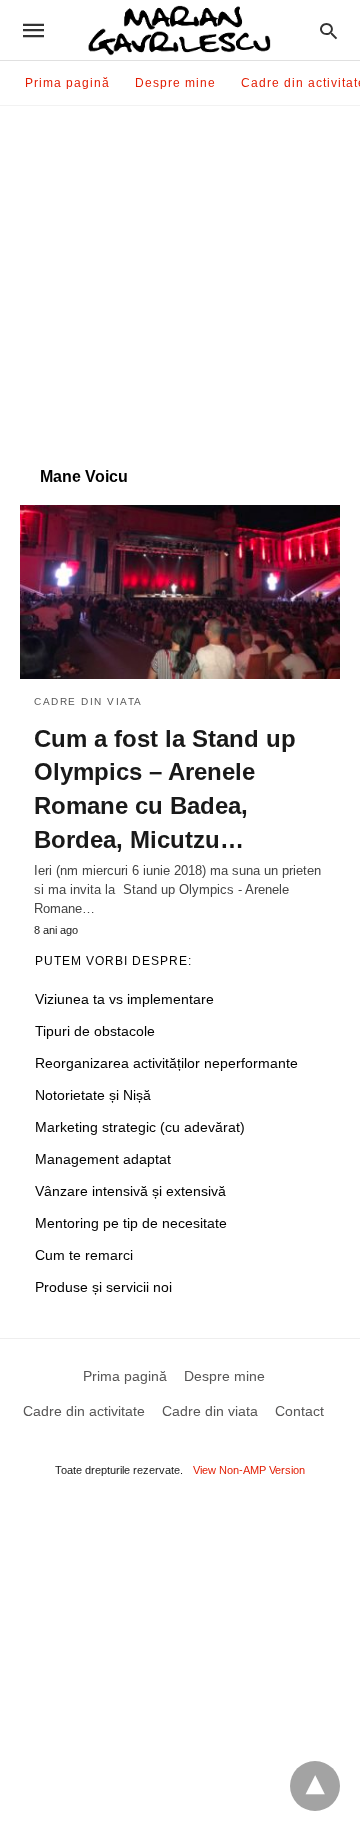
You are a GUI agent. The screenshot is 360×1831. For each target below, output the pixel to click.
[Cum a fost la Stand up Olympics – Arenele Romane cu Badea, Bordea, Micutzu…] (180, 592)
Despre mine (175, 83)
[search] (328, 30)
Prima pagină (67, 83)
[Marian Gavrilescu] (179, 30)
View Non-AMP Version (249, 1470)
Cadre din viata (88, 701)
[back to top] (315, 1786)
